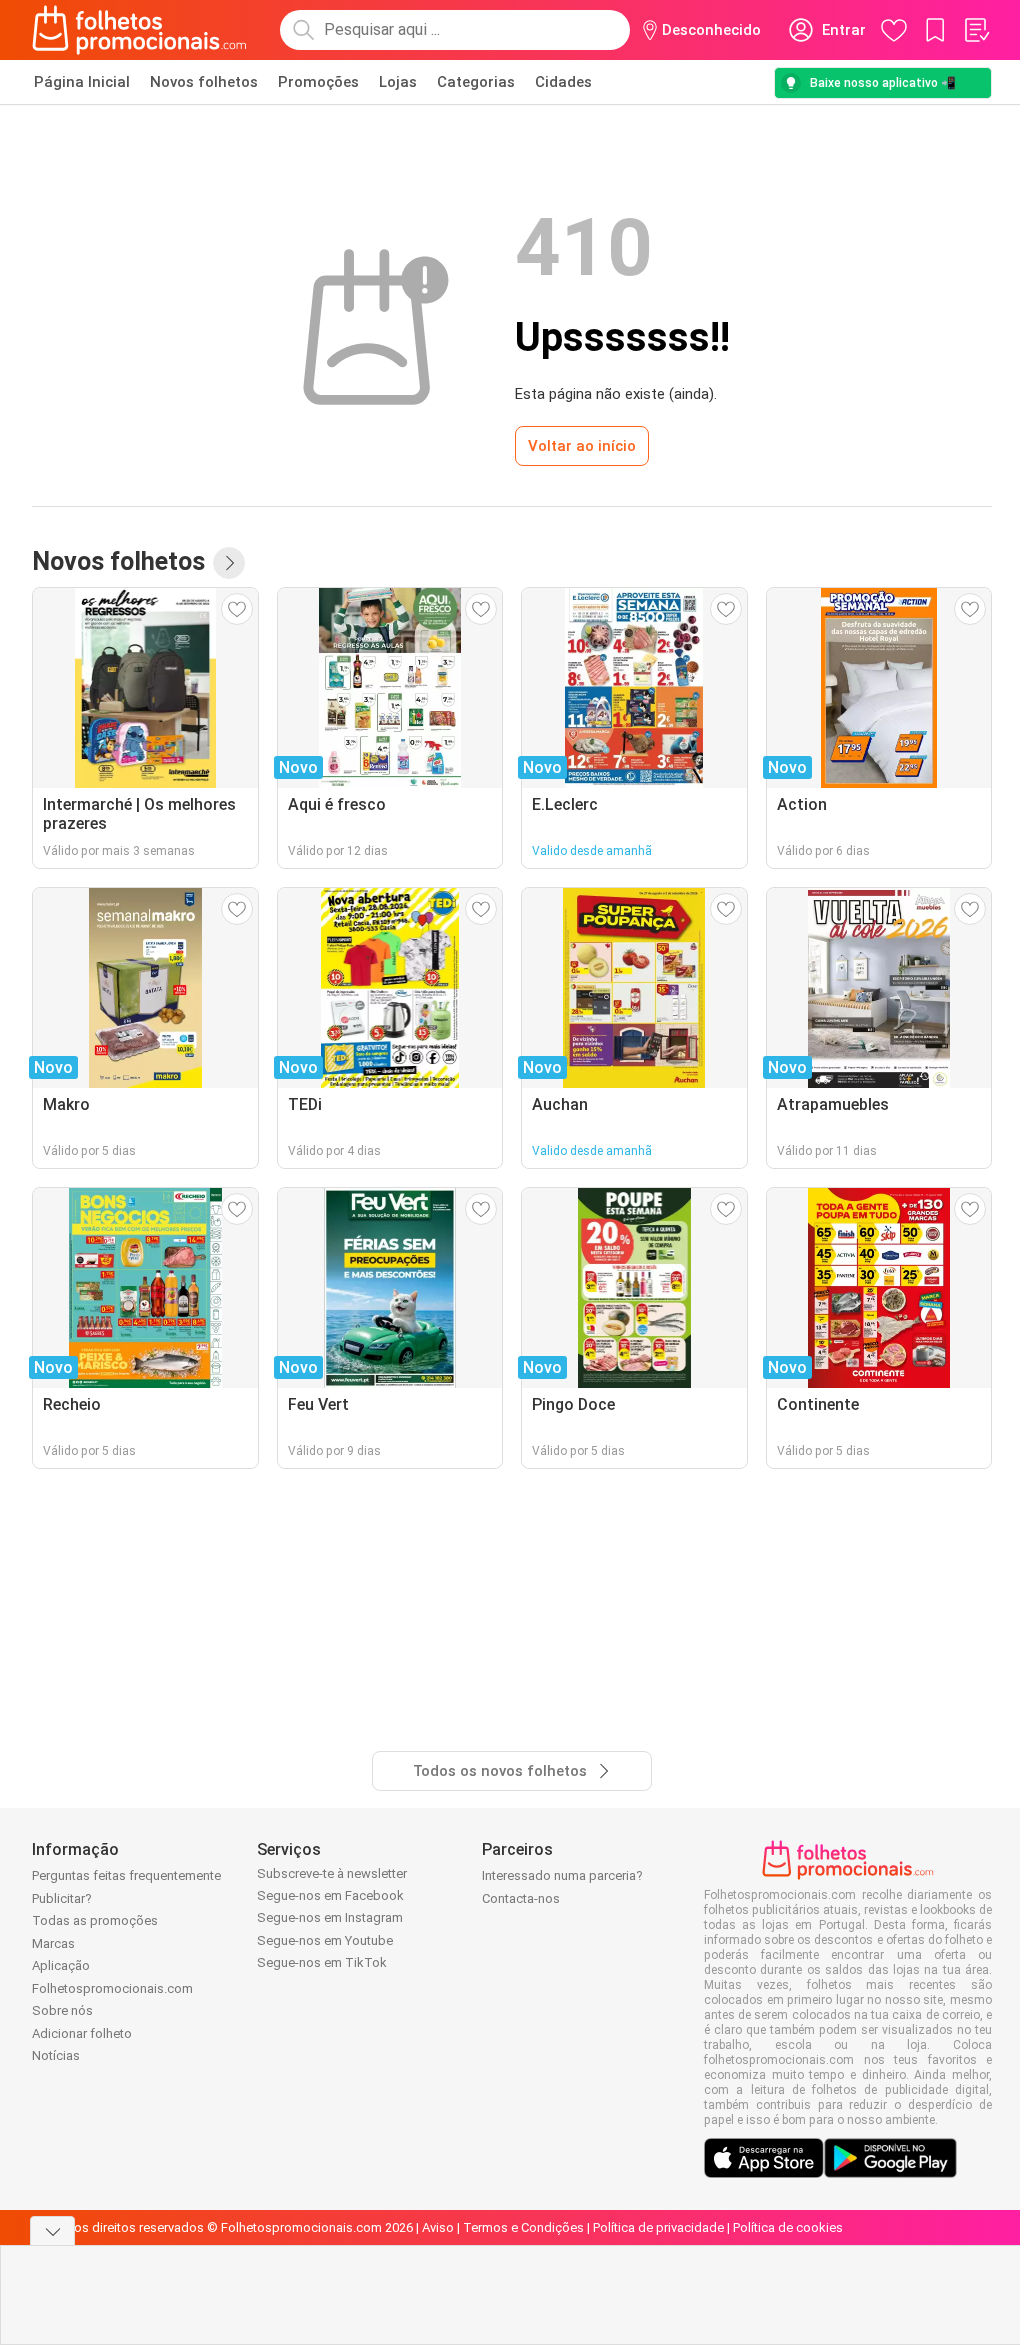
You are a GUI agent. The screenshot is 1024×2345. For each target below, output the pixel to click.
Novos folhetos (204, 82)
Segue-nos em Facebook (330, 1895)
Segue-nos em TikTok (322, 1962)
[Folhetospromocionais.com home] (139, 30)
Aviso (438, 2227)
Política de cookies (788, 2227)
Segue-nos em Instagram (330, 1917)
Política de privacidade (658, 2227)
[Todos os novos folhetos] (229, 563)
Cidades (563, 82)
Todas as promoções (95, 1920)
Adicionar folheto (82, 2033)
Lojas (398, 82)
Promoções (318, 82)
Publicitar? (62, 1898)
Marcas (53, 1943)
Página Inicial (82, 82)
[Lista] (976, 30)
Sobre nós (62, 2010)
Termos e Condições (523, 2227)
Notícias (56, 2055)
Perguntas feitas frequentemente (126, 1875)
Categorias (476, 82)
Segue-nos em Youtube (325, 1940)
